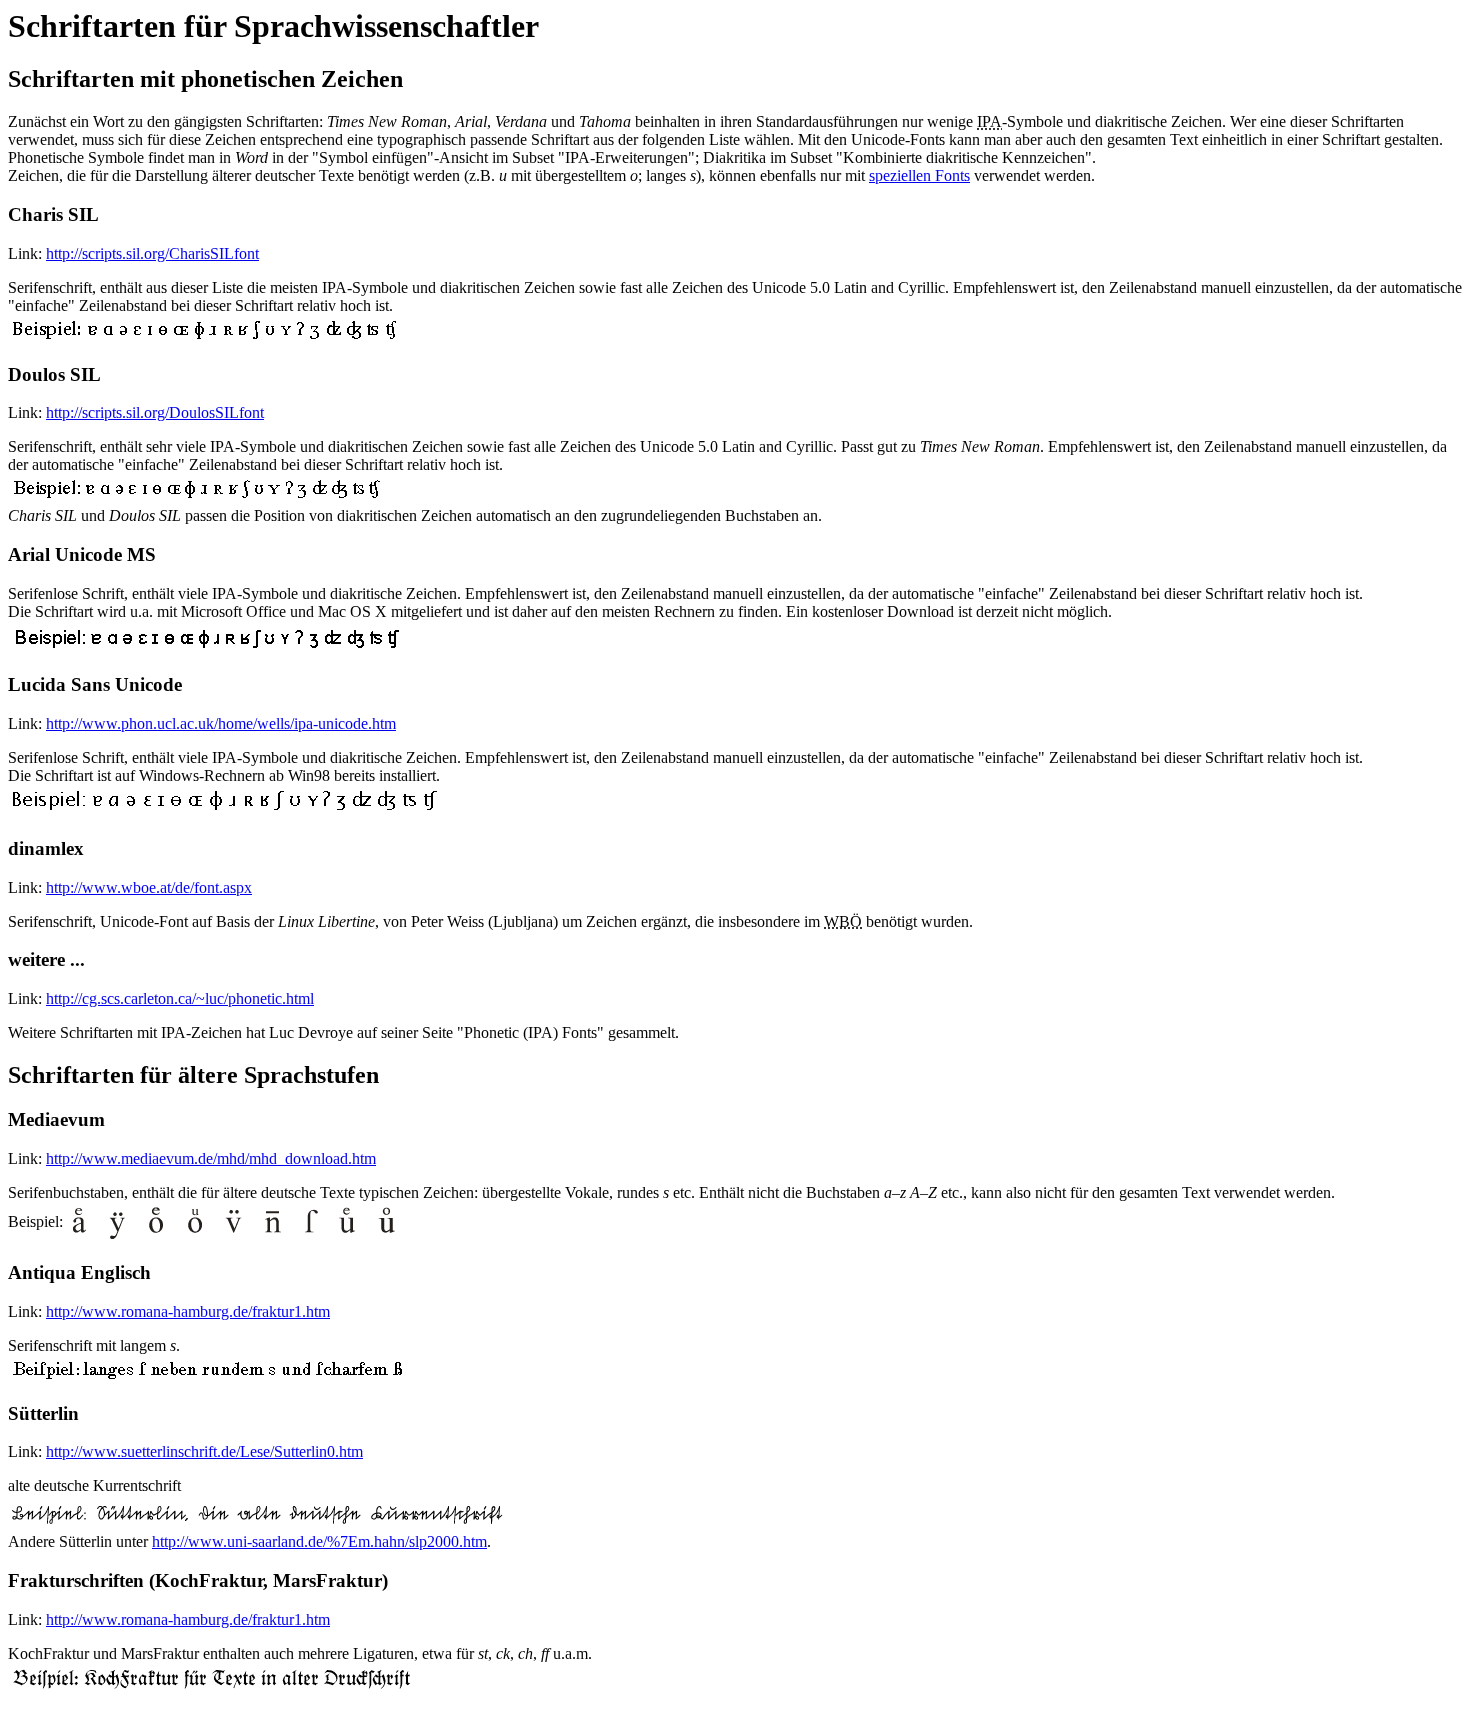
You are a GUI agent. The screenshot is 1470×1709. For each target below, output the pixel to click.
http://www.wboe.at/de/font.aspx (149, 887)
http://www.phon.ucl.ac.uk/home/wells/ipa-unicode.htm (221, 723)
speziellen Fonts (919, 175)
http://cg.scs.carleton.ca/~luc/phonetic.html (180, 998)
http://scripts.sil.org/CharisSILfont (152, 253)
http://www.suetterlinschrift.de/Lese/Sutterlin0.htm (204, 1451)
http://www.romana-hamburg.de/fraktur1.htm (188, 1311)
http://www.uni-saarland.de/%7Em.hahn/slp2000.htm (319, 1541)
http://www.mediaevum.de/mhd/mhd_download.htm (211, 1158)
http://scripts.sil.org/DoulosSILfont (155, 412)
